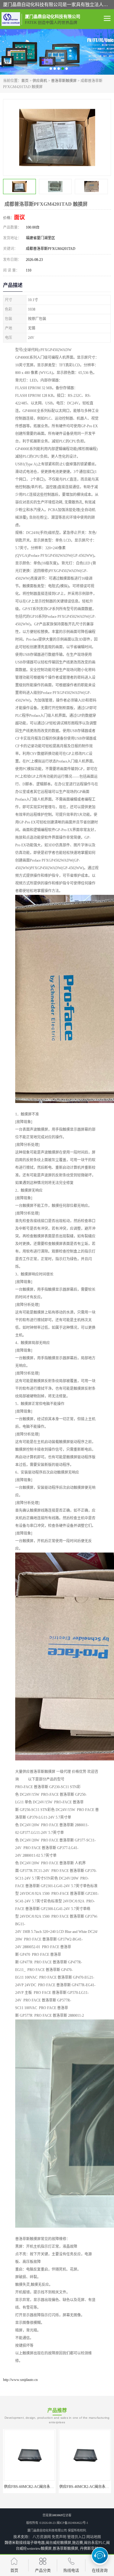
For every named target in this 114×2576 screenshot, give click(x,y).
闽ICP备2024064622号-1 (72, 2523)
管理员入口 (76, 2537)
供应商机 (40, 81)
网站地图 (94, 2537)
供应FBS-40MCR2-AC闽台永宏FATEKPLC (38, 2487)
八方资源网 (42, 2537)
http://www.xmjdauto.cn (20, 2380)
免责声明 (59, 2537)
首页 (25, 81)
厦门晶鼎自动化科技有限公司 (47, 2530)
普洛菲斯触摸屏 (64, 81)
